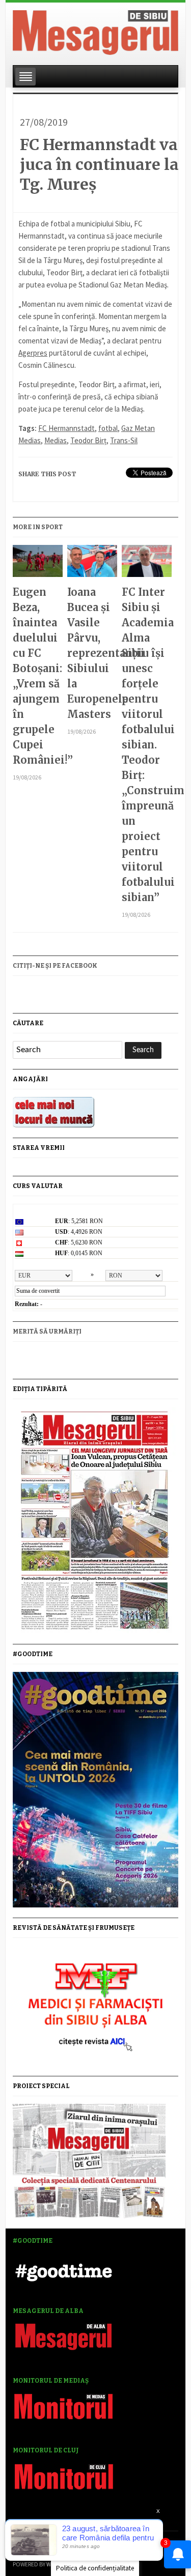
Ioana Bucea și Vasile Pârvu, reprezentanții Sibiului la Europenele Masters (92, 653)
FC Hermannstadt (66, 428)
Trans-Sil (124, 440)
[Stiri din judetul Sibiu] (95, 31)
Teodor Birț (88, 440)
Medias (56, 440)
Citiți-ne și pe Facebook (55, 966)
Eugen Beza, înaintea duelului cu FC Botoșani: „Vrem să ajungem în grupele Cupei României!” (37, 676)
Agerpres (33, 353)
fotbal (108, 428)
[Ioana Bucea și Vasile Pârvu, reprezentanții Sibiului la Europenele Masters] (92, 565)
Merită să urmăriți (47, 1332)
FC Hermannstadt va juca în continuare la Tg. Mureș (99, 164)
